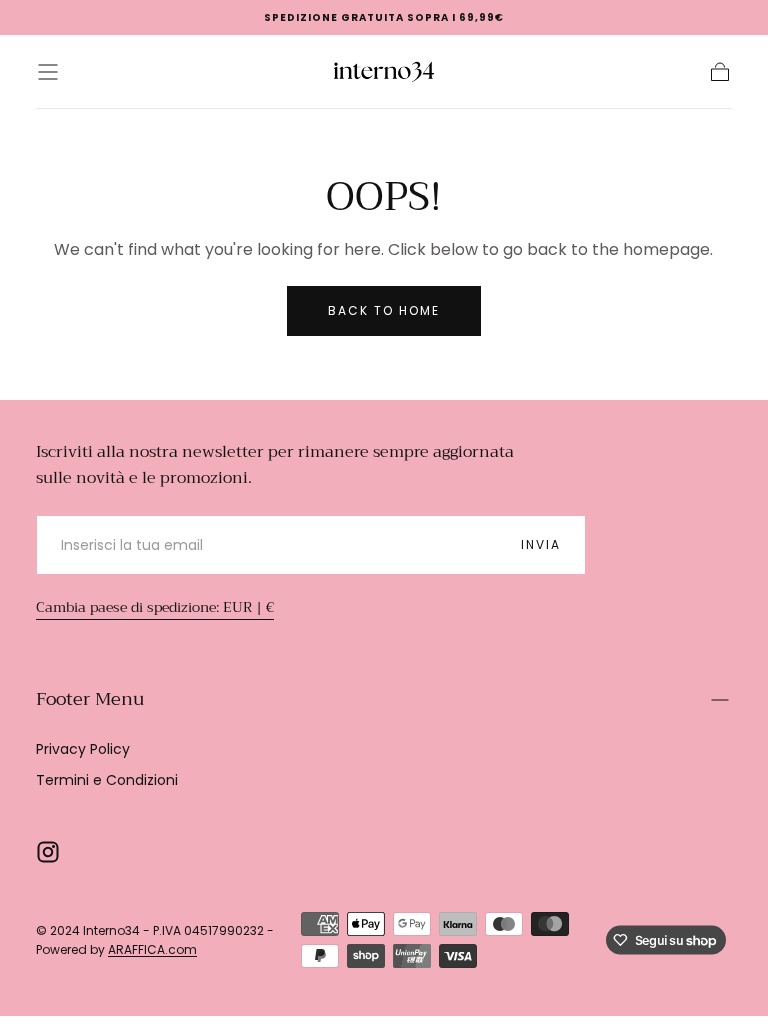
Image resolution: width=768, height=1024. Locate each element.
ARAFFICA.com (152, 949)
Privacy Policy (83, 749)
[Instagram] (48, 852)
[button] (48, 72)
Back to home (384, 310)
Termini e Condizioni (107, 780)
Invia (541, 544)
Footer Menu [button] (90, 699)
